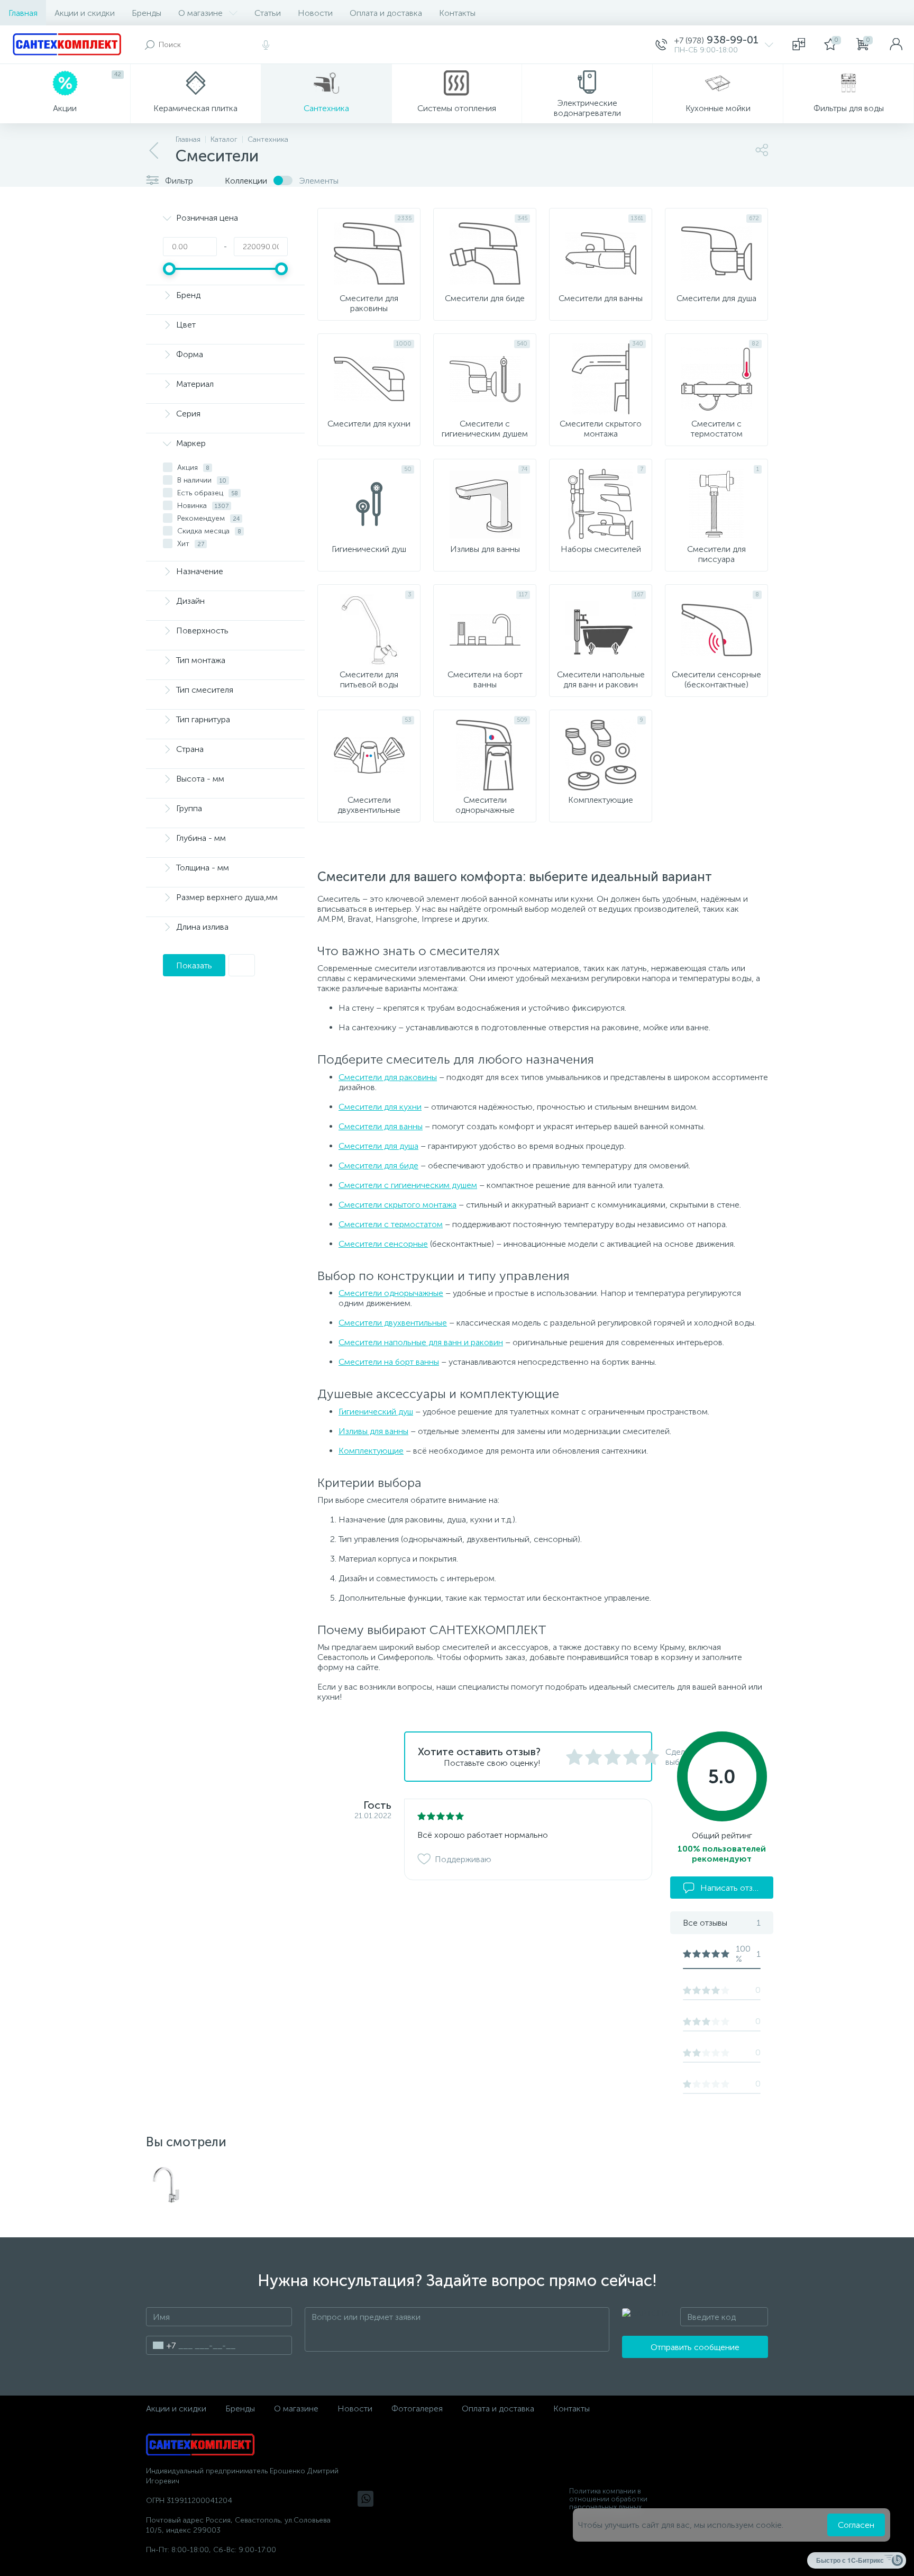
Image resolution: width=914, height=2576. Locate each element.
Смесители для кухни (380, 1107)
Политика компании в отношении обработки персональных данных (608, 2499)
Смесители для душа (378, 1146)
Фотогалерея (417, 2409)
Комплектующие (371, 1451)
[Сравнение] (799, 44)
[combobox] (161, 2345)
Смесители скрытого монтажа (397, 1205)
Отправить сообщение (695, 2347)
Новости (315, 13)
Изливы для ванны (373, 1431)
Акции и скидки (85, 13)
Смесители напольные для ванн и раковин (421, 1342)
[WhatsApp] (365, 2499)
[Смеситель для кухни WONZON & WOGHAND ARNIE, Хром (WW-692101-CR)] (166, 2185)
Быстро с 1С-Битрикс (850, 2560)
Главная (23, 13)
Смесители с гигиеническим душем (408, 1185)
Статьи (268, 13)
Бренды (147, 13)
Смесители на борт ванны (389, 1362)
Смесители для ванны (381, 1126)
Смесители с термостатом (391, 1224)
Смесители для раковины (388, 1077)
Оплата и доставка (386, 13)
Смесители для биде (378, 1165)
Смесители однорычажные (391, 1293)
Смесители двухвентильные (393, 1323)
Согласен (856, 2525)
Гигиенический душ (376, 1412)
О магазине (200, 13)
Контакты (457, 13)
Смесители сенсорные (383, 1244)
